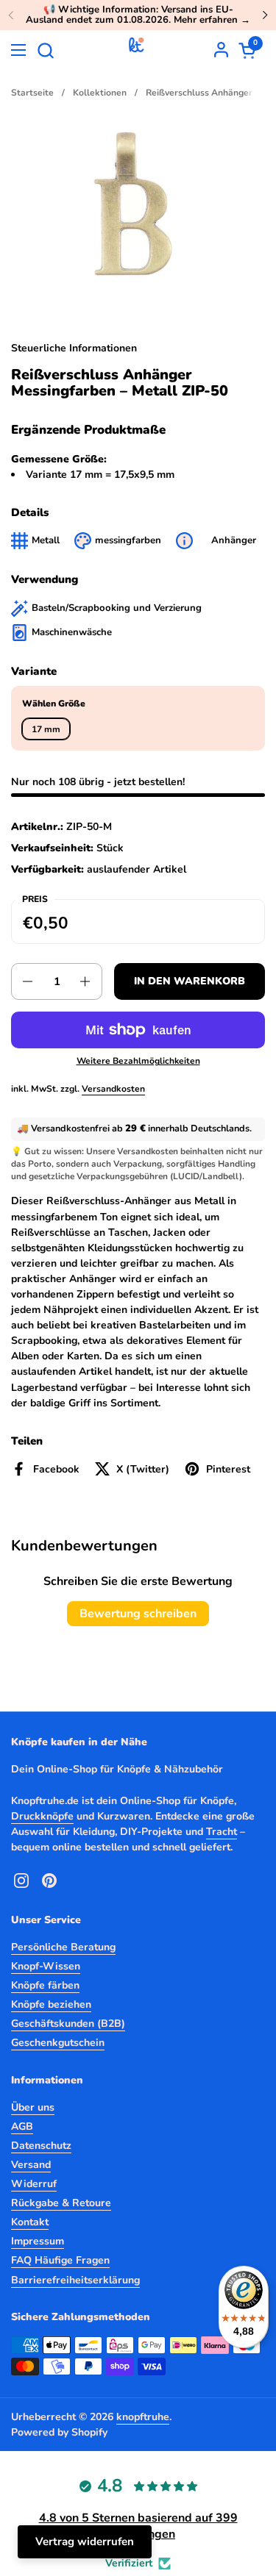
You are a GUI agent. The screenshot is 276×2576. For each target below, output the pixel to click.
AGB (22, 2126)
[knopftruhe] (136, 50)
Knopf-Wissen (46, 1966)
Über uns (33, 2107)
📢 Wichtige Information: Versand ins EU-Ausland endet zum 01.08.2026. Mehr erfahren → (138, 15)
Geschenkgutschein (58, 2043)
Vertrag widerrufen (85, 2541)
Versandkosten (113, 1089)
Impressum (38, 2241)
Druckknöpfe (42, 1816)
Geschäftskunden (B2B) (68, 2024)
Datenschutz (41, 2146)
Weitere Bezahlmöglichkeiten (138, 1061)
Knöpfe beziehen (51, 2004)
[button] (45, 50)
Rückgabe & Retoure (61, 2203)
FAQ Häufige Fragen (60, 2260)
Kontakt (30, 2222)
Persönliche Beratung (63, 1947)
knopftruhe (143, 2417)
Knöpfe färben (45, 1985)
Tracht (222, 1832)
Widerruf (34, 2184)
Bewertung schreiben (138, 1614)
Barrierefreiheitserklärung (75, 2280)
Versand (31, 2165)
